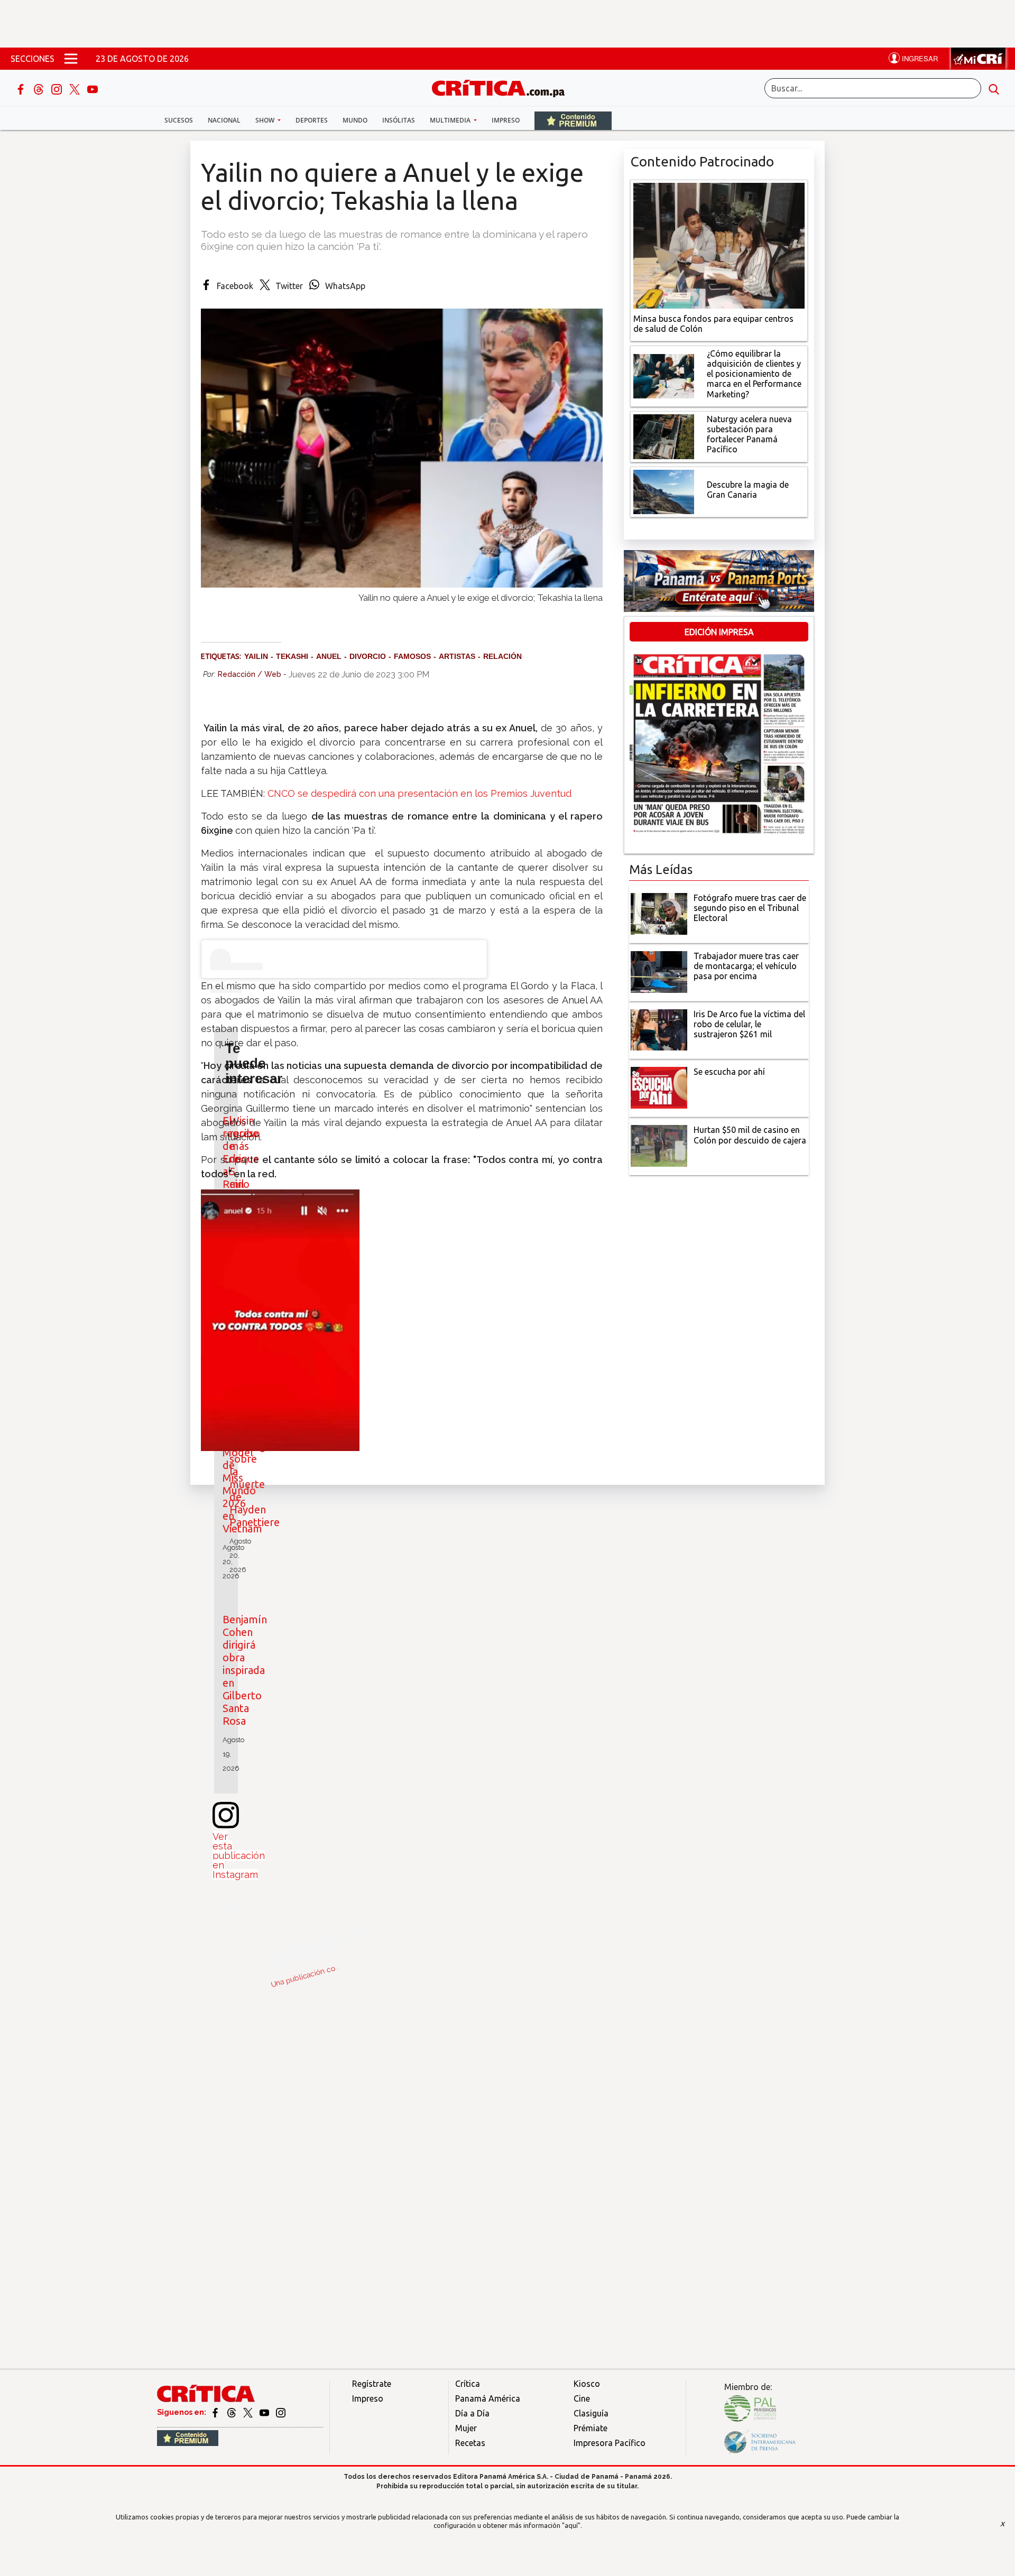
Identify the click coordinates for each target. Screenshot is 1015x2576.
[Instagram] (58, 88)
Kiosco (587, 2384)
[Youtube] (93, 88)
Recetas (470, 2443)
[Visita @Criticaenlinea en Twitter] (232, 2412)
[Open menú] (71, 59)
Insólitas (399, 120)
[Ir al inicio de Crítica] (503, 87)
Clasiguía (591, 2413)
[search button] (994, 88)
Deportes (312, 120)
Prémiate (590, 2428)
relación (502, 656)
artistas (457, 656)
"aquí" (571, 2525)
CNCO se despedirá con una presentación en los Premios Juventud (419, 793)
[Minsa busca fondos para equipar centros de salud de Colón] (719, 245)
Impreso (506, 120)
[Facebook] (22, 88)
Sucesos (179, 120)
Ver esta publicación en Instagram (239, 1856)
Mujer (466, 2428)
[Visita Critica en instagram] (281, 2412)
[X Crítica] (76, 88)
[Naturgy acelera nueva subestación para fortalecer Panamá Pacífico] (664, 435)
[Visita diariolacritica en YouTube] (265, 2412)
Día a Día (472, 2413)
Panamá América (488, 2398)
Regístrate (372, 2384)
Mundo (355, 120)
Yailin (256, 656)
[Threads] (40, 88)
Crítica (468, 2384)
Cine (582, 2398)
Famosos (412, 656)
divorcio (368, 656)
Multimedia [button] (451, 120)
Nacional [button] (224, 120)
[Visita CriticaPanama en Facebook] (216, 2412)
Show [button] (266, 120)
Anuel (329, 656)
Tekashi (292, 656)
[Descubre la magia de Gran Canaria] (664, 491)
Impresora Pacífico (610, 2443)
